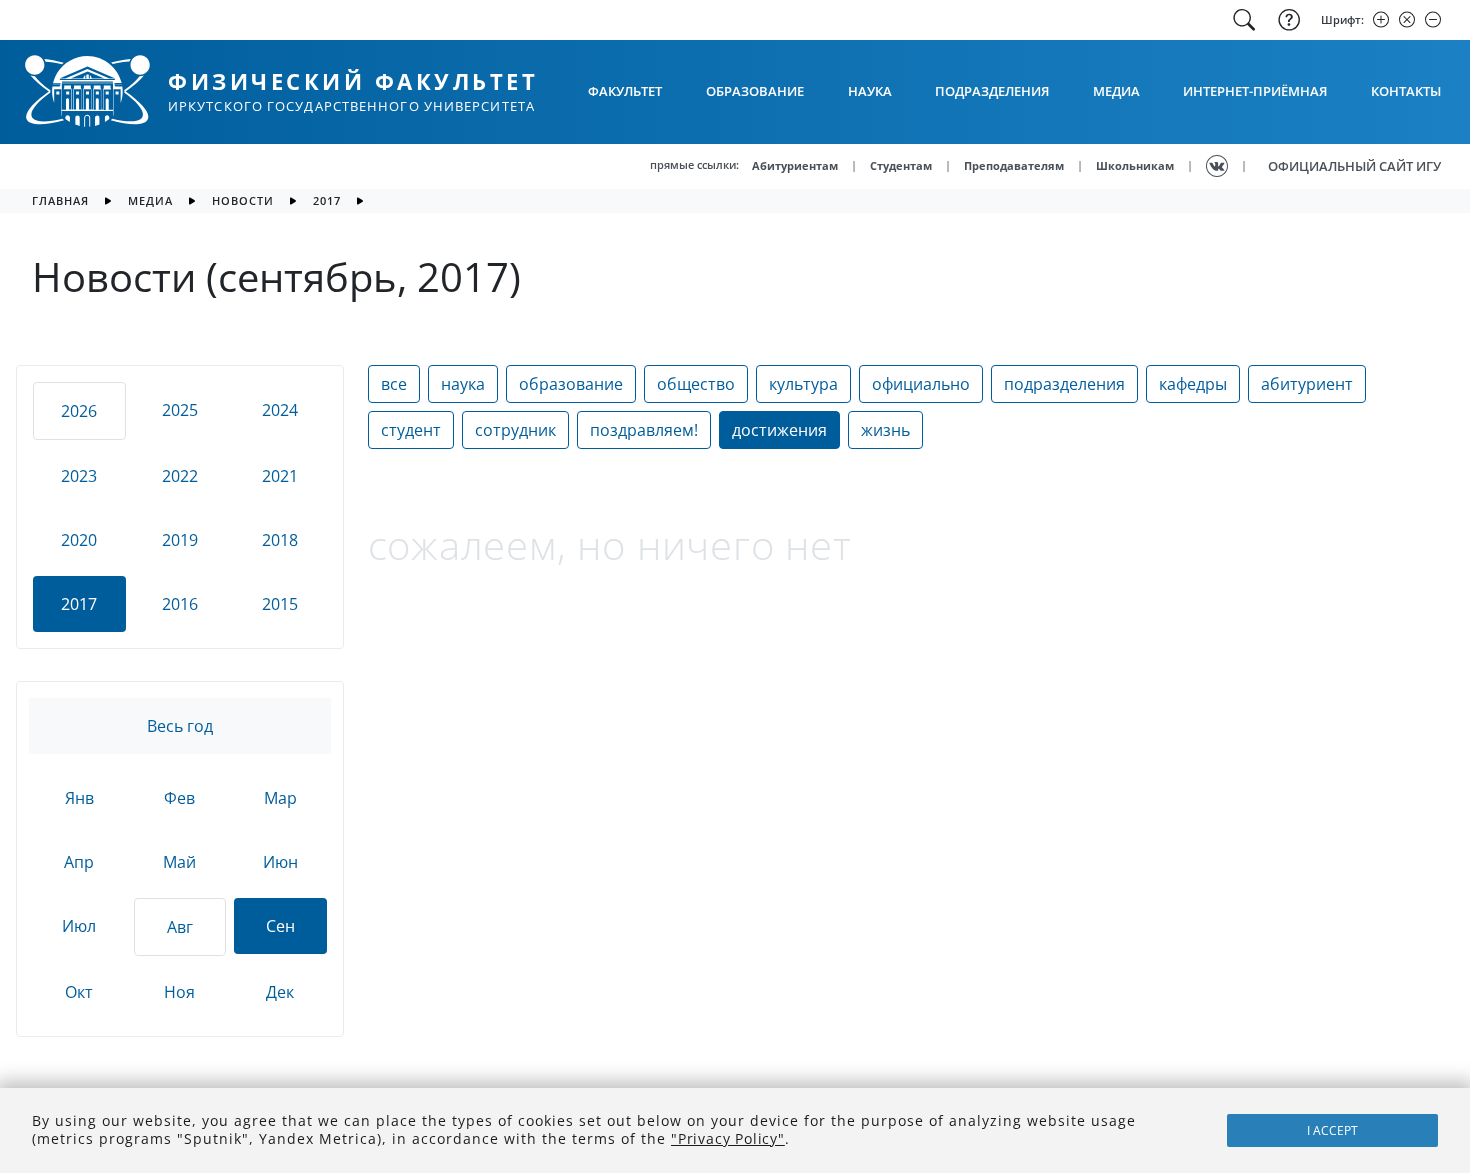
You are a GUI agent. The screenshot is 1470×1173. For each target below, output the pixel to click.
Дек (280, 992)
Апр (79, 862)
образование (571, 384)
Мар (280, 798)
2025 (180, 410)
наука (463, 384)
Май (179, 862)
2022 (180, 476)
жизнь (885, 430)
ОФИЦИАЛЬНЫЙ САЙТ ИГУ (1354, 166)
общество (696, 384)
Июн (280, 862)
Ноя (179, 992)
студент (411, 430)
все (394, 384)
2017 (327, 200)
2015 (280, 604)
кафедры (1193, 384)
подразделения (1064, 384)
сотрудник (515, 430)
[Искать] (1244, 20)
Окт (79, 992)
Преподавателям (1014, 165)
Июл (79, 926)
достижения (779, 430)
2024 (280, 410)
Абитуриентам (795, 165)
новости (243, 200)
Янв (79, 798)
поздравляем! (644, 430)
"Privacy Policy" (728, 1138)
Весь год (180, 726)
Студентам (901, 165)
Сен (280, 926)
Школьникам (1135, 165)
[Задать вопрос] (1287, 20)
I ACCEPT (1332, 1130)
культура (803, 384)
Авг (180, 927)
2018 (280, 540)
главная (60, 200)
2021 (280, 476)
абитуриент (1307, 384)
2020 (79, 540)
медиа (150, 200)
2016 (180, 604)
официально (921, 384)
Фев (179, 798)
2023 (79, 476)
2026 (79, 411)
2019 (180, 540)
